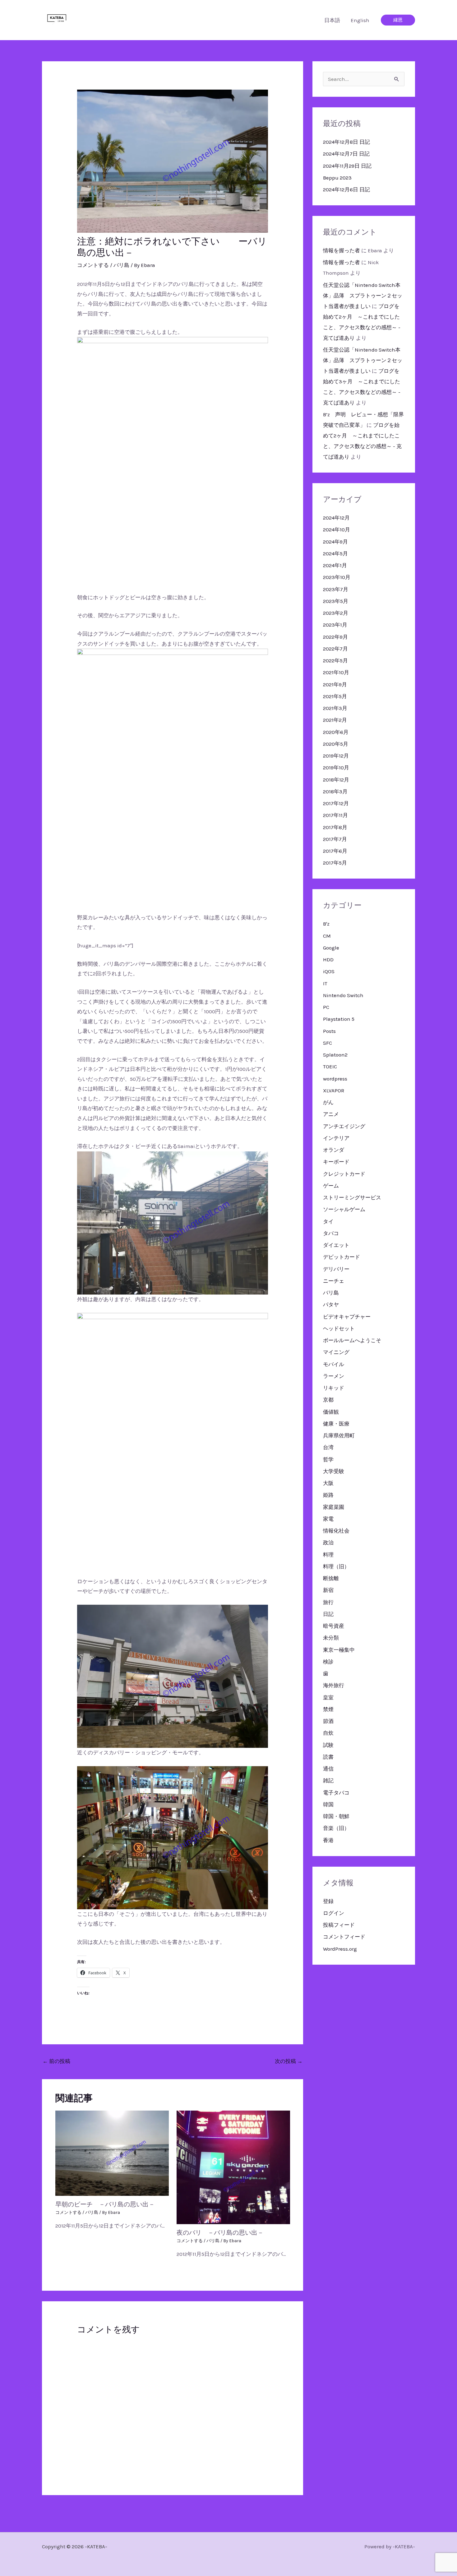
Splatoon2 (335, 1055)
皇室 (328, 1697)
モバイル (334, 1364)
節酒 (328, 1721)
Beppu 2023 (337, 178)
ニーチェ (334, 1281)
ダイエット (336, 1245)
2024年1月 (335, 565)
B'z (326, 924)
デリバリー (336, 1269)
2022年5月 (335, 660)
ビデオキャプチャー (347, 1317)
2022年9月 (335, 637)
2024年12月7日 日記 (346, 154)
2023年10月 (337, 577)
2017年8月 (335, 827)
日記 (328, 1614)
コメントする (93, 265)
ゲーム (331, 1186)
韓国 (328, 1804)
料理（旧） (336, 1566)
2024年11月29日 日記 (347, 166)
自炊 (328, 1733)
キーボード (336, 1162)
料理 (328, 1555)
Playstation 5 (339, 1019)
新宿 (328, 1590)
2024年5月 (335, 553)
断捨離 (331, 1578)
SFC (328, 1043)
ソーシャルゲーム (344, 1209)
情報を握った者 (342, 250)
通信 (328, 1769)
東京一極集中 (339, 1650)
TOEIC (330, 1066)
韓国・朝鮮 (336, 1816)
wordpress (335, 1079)
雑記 (328, 1780)
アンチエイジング (344, 1126)
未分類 (331, 1638)
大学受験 (334, 1471)
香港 (328, 1840)
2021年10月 (336, 672)
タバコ (331, 1233)
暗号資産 (334, 1626)
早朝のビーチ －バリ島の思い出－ (105, 2204)
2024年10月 (337, 530)
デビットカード (342, 1257)
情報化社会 (336, 1531)
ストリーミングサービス (352, 1197)
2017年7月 (335, 839)
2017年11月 (335, 815)
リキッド (334, 1388)
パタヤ (331, 1304)
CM (327, 936)
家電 (328, 1519)
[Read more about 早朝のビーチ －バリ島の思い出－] (112, 2153)
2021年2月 (335, 720)
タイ (328, 1221)
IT (325, 983)
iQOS (329, 971)
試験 (328, 1745)
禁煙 (328, 1709)
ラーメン (334, 1376)
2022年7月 (335, 649)
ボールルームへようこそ (352, 1340)
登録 (328, 1901)
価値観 (331, 1412)
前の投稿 (56, 2061)
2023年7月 (336, 589)
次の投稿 (289, 2061)
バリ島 (121, 265)
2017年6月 (335, 851)
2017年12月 (336, 803)
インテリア (336, 1138)
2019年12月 (336, 756)
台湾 (328, 1447)
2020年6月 (336, 732)
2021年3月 (335, 708)
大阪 (328, 1483)
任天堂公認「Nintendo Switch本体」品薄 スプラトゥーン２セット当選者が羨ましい (363, 296)
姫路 (328, 1495)
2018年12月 (336, 780)
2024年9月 (335, 542)
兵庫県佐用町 (339, 1435)
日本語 (332, 20)
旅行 (328, 1602)
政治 (328, 1542)
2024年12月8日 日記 (346, 142)
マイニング (336, 1352)
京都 (328, 1400)
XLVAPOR (334, 1090)
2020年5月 (336, 744)
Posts (329, 1031)
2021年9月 (335, 684)
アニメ (331, 1114)
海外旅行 (334, 1685)
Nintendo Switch (343, 995)
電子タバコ (336, 1793)
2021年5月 (335, 696)
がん (328, 1102)
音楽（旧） (336, 1828)
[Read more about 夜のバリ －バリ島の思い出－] (233, 2167)
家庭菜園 (334, 1507)
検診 (328, 1662)
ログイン (334, 1913)
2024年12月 (336, 518)
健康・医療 (336, 1424)
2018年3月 (335, 791)
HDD (328, 959)
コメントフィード (344, 1937)
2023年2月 (336, 613)
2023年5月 (336, 601)
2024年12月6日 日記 (346, 189)
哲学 (328, 1459)
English (360, 20)
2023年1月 (335, 625)
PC (326, 1007)
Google (331, 948)
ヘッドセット (339, 1328)
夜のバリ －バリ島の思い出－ (220, 2233)
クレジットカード (344, 1174)
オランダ (334, 1150)
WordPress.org (340, 1949)
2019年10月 (336, 768)
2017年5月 (335, 863)
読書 (328, 1757)
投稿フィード (339, 1925)
